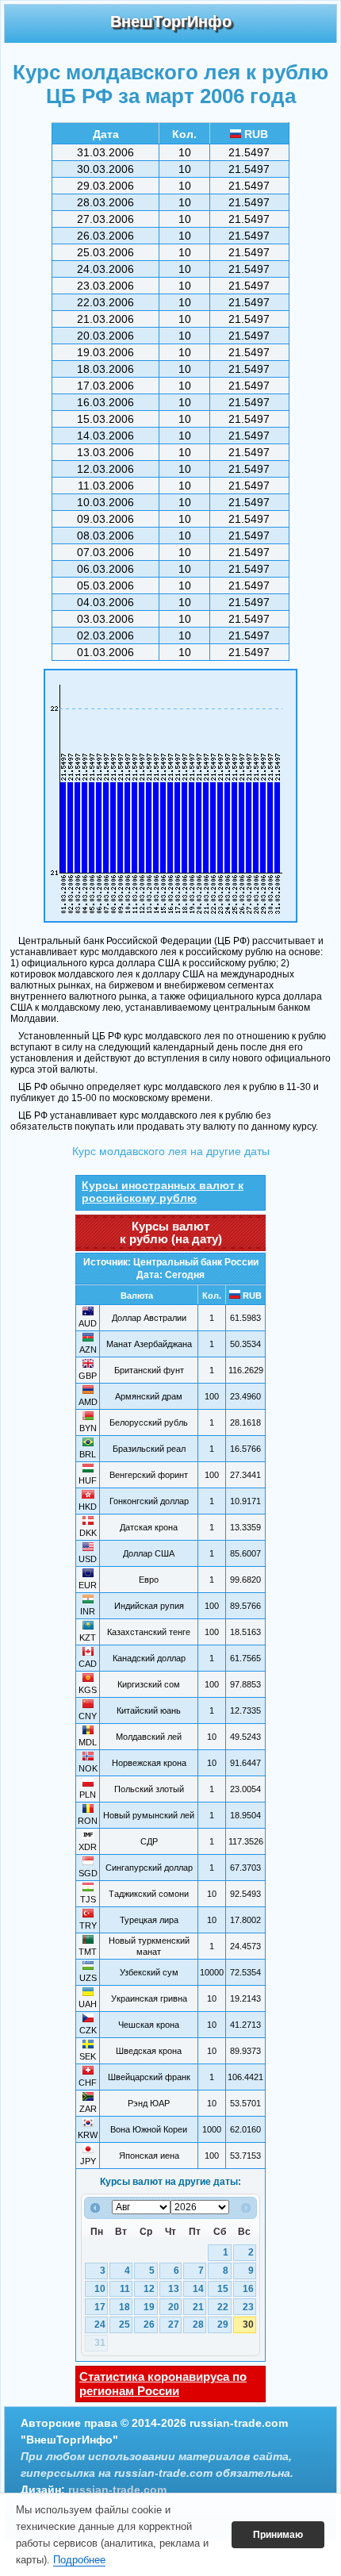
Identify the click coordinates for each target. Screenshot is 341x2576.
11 (125, 2289)
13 (174, 2289)
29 (223, 2325)
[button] (278, 2535)
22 (223, 2307)
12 (149, 2289)
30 (248, 2325)
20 (174, 2307)
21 (198, 2307)
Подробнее (79, 2560)
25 (125, 2325)
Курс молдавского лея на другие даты (171, 1151)
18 (125, 2307)
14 (198, 2289)
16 (248, 2289)
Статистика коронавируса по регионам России (163, 2384)
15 (223, 2289)
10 (100, 2289)
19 (149, 2307)
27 (174, 2325)
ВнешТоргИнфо (171, 21)
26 (149, 2325)
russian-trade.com (117, 2490)
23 (248, 2307)
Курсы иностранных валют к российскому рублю (163, 1192)
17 (100, 2307)
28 (198, 2325)
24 (100, 2325)
